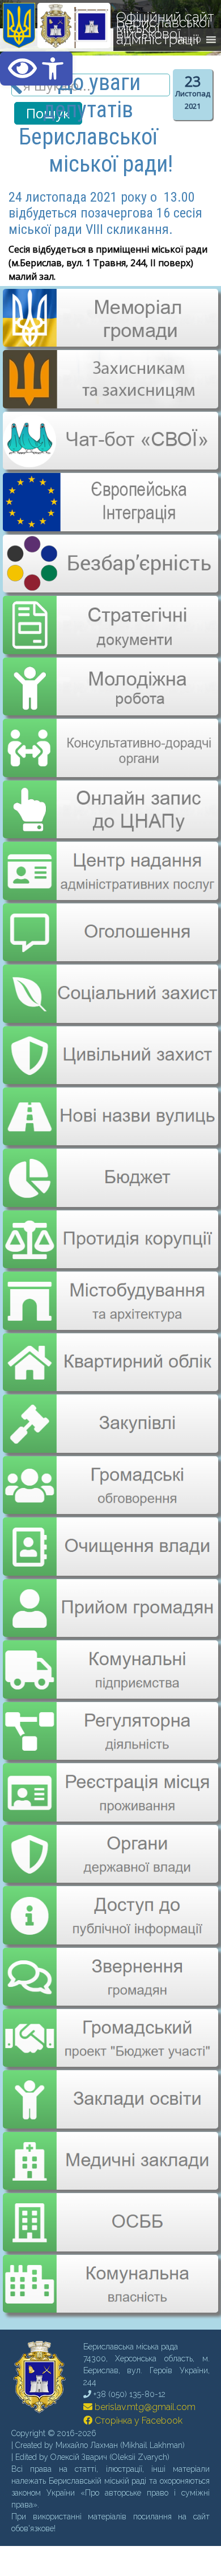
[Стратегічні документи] (110, 618)
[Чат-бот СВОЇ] (110, 463)
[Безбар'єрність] (110, 583)
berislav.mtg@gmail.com (144, 2370)
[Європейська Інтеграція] (110, 523)
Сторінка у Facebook (137, 2383)
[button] (36, 69)
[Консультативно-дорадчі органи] (110, 739)
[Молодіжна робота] (110, 678)
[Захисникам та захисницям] (110, 403)
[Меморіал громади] (110, 342)
